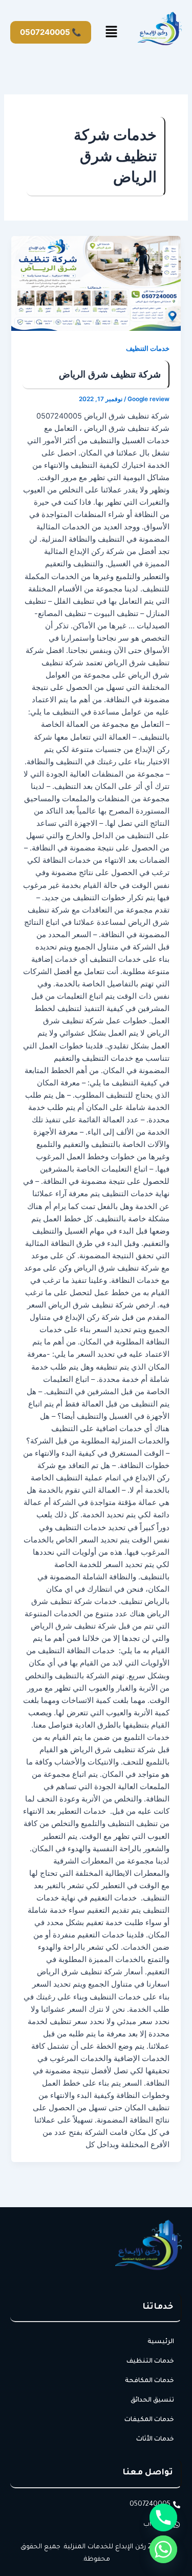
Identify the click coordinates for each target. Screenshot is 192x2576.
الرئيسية (161, 2342)
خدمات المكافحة (150, 2381)
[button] (112, 32)
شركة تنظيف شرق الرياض (110, 374)
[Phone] (163, 2518)
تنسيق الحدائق (152, 2401)
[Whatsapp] (163, 2549)
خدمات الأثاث (155, 2440)
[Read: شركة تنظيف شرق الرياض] (96, 284)
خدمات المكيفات (149, 2420)
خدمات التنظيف (148, 349)
